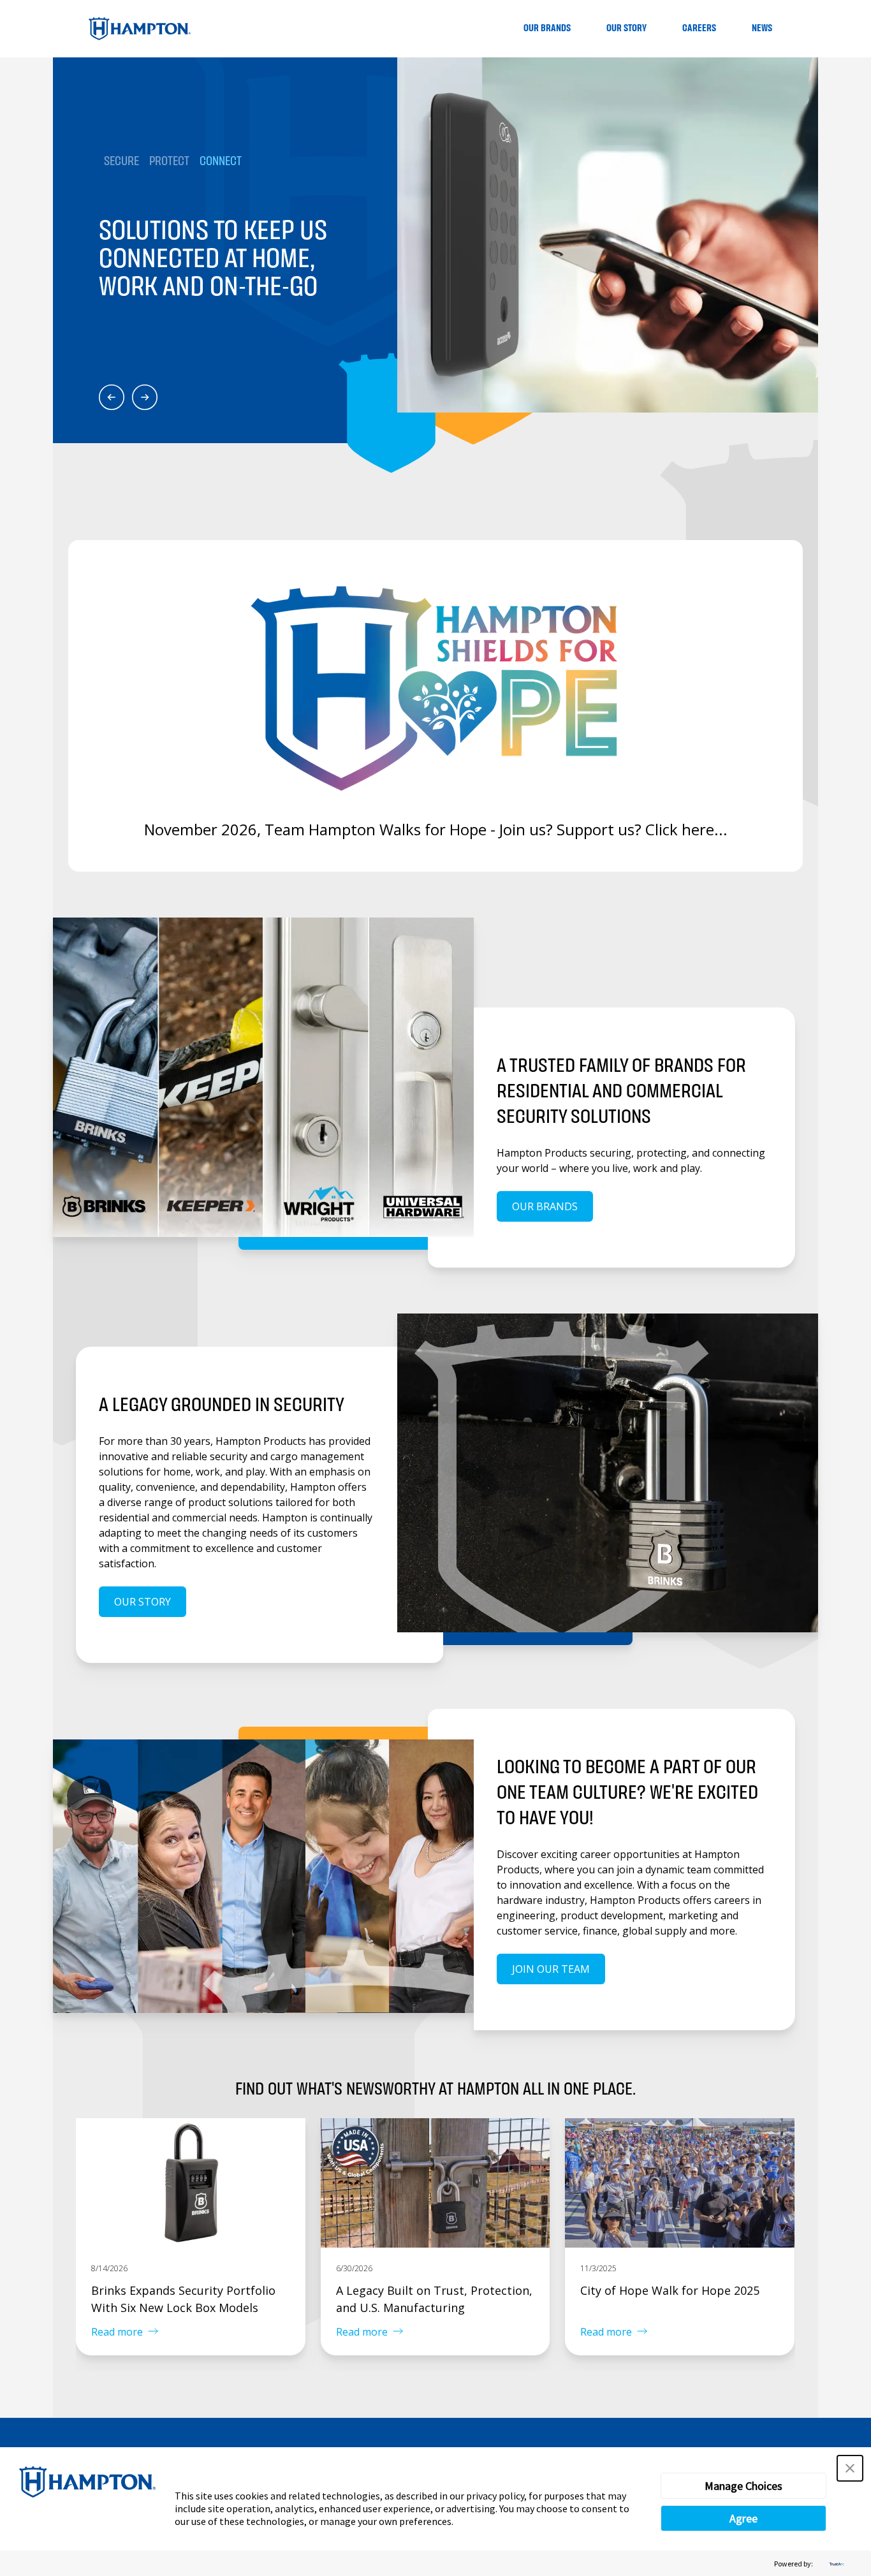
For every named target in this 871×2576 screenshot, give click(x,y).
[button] (850, 2468)
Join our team (551, 1969)
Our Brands (547, 28)
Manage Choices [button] (743, 2486)
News (762, 28)
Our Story (626, 28)
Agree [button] (743, 2518)
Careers (699, 28)
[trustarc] (835, 2564)
